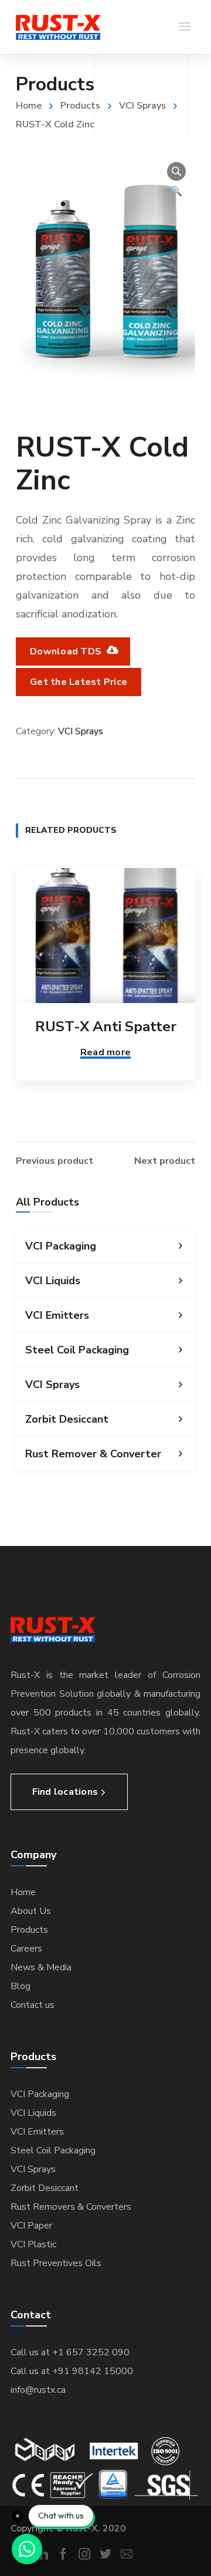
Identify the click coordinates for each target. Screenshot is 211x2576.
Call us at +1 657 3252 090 (70, 2352)
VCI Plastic (33, 2244)
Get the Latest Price (79, 682)
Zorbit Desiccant (67, 1419)
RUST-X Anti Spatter (106, 1027)
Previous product (55, 1161)
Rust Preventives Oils (56, 2263)
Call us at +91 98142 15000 (72, 2371)
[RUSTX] (58, 27)
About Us (31, 1911)
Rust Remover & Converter (93, 1454)
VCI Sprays (142, 106)
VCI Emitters (57, 1315)
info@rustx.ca (38, 2390)
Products (80, 106)
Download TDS (67, 651)
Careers (26, 1949)
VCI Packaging (61, 1246)
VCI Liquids (53, 1281)
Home (29, 106)
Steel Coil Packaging (77, 1350)
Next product (165, 1161)
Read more (105, 1052)
